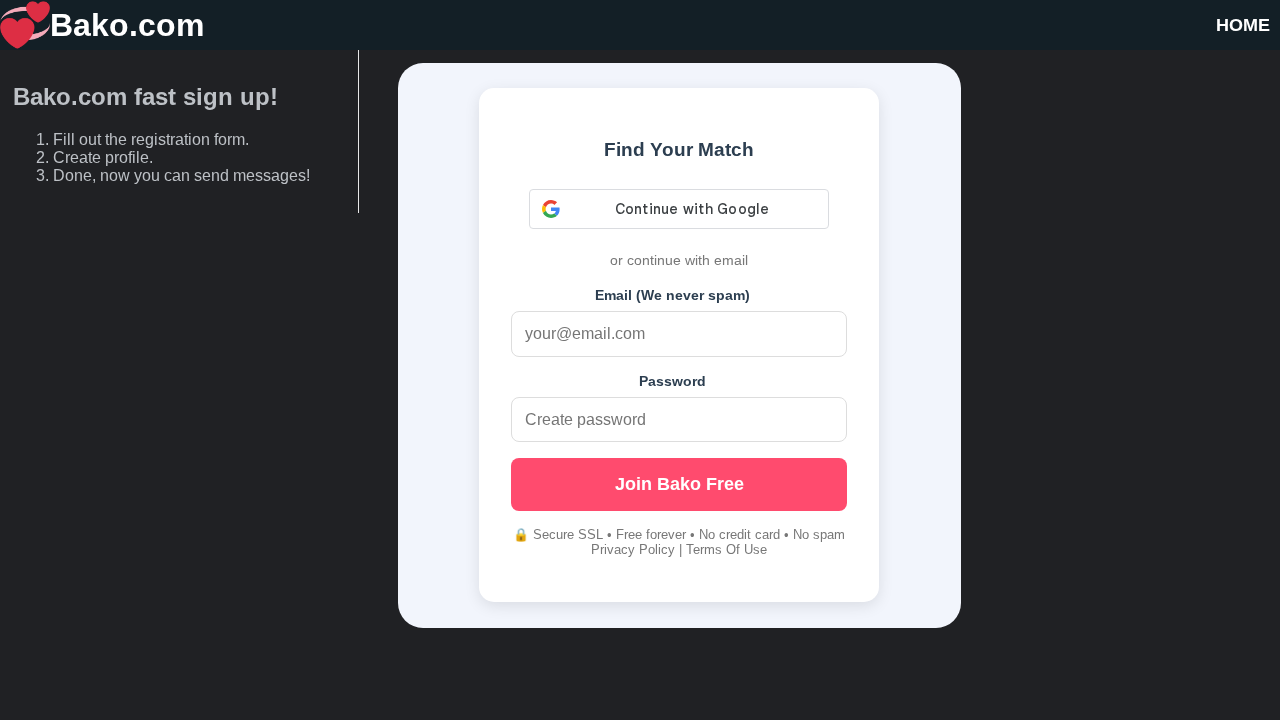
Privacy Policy (633, 549)
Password (672, 381)
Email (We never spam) (672, 295)
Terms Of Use (726, 549)
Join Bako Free (679, 484)
